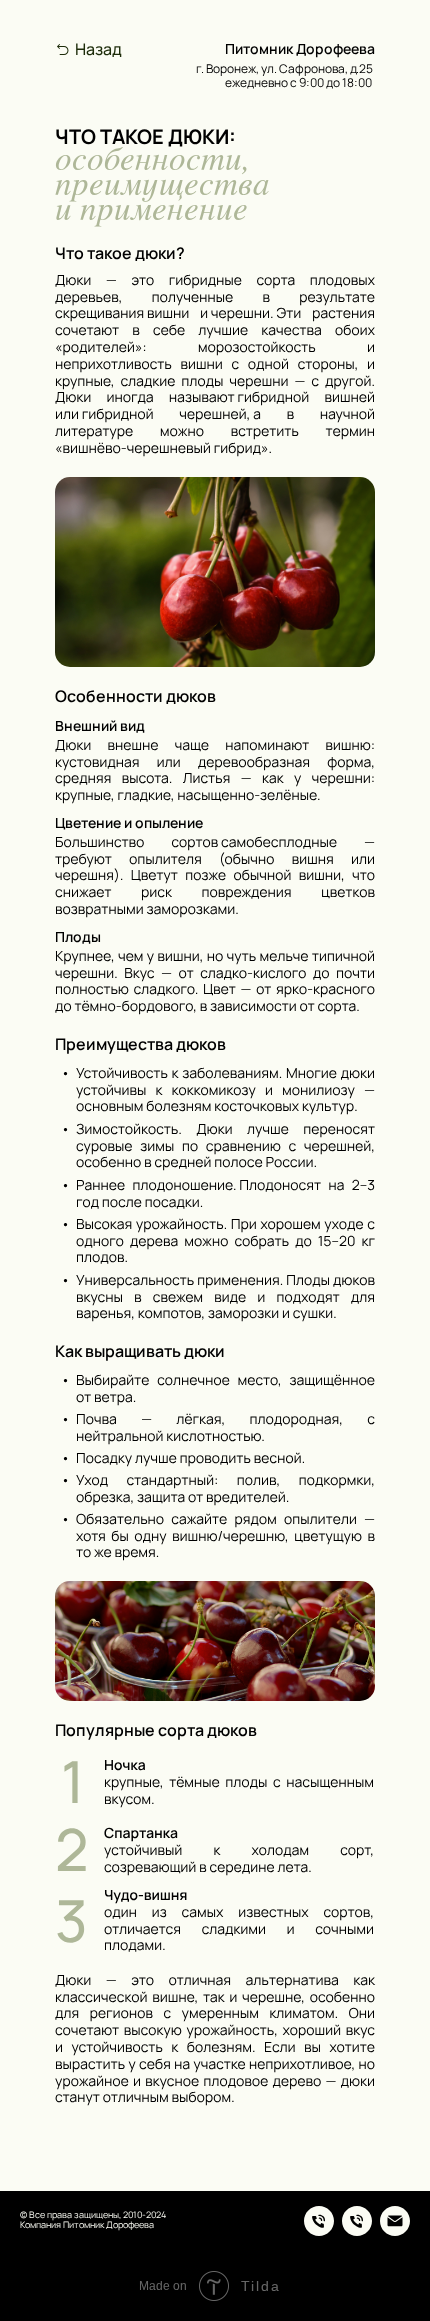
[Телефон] (319, 2221)
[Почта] (395, 2221)
